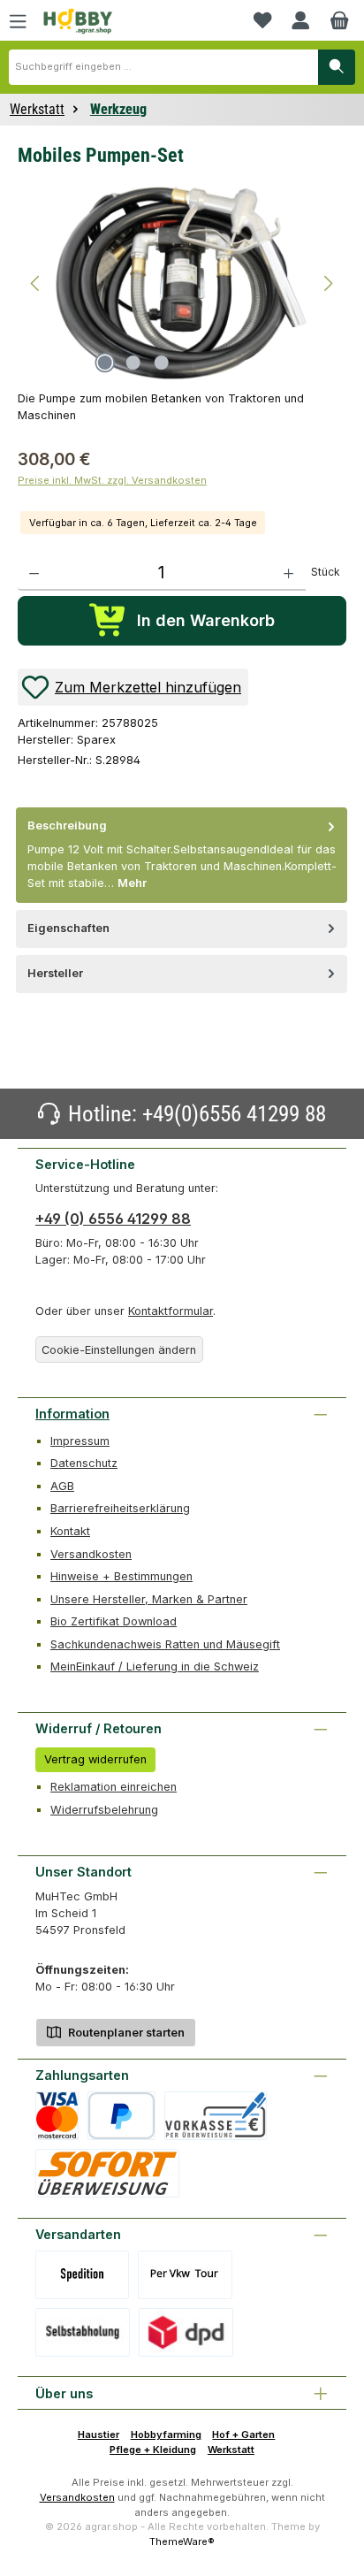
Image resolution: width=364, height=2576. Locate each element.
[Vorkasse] (216, 2116)
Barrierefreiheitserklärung (120, 1508)
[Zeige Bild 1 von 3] (105, 363)
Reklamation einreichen (114, 1787)
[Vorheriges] (36, 283)
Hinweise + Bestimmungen (121, 1576)
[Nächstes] (328, 283)
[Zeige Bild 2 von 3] (133, 363)
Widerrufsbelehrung (104, 1810)
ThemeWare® (182, 2542)
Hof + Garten (243, 2435)
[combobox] (163, 67)
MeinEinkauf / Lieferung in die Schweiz (155, 1666)
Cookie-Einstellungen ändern (119, 1350)
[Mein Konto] (300, 20)
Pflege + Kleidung (153, 2450)
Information (72, 1414)
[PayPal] (121, 2116)
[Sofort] (107, 2173)
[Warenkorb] (339, 20)
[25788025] (182, 283)
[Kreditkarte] (57, 2116)
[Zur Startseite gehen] (78, 21)
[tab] (182, 855)
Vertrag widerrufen (95, 1759)
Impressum (80, 1441)
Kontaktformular (171, 1311)
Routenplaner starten (125, 2033)
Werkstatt (231, 2450)
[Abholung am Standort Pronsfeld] (83, 2332)
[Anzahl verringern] (34, 573)
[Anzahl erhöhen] (288, 573)
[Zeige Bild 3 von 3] (162, 363)
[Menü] (18, 20)
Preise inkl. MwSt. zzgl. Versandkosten (112, 480)
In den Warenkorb (206, 620)
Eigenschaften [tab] (68, 928)
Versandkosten (91, 1554)
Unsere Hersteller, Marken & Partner (149, 1599)
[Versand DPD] (186, 2332)
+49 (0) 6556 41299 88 (113, 1219)
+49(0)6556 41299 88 (234, 1114)
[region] (182, 281)
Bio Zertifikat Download (114, 1621)
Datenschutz (84, 1463)
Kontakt (70, 1531)
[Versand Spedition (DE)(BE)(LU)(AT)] (82, 2275)
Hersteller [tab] (55, 973)
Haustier (99, 2435)
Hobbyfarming (166, 2435)
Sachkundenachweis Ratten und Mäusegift (165, 1644)
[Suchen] (337, 67)
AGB (62, 1486)
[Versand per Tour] (185, 2275)
